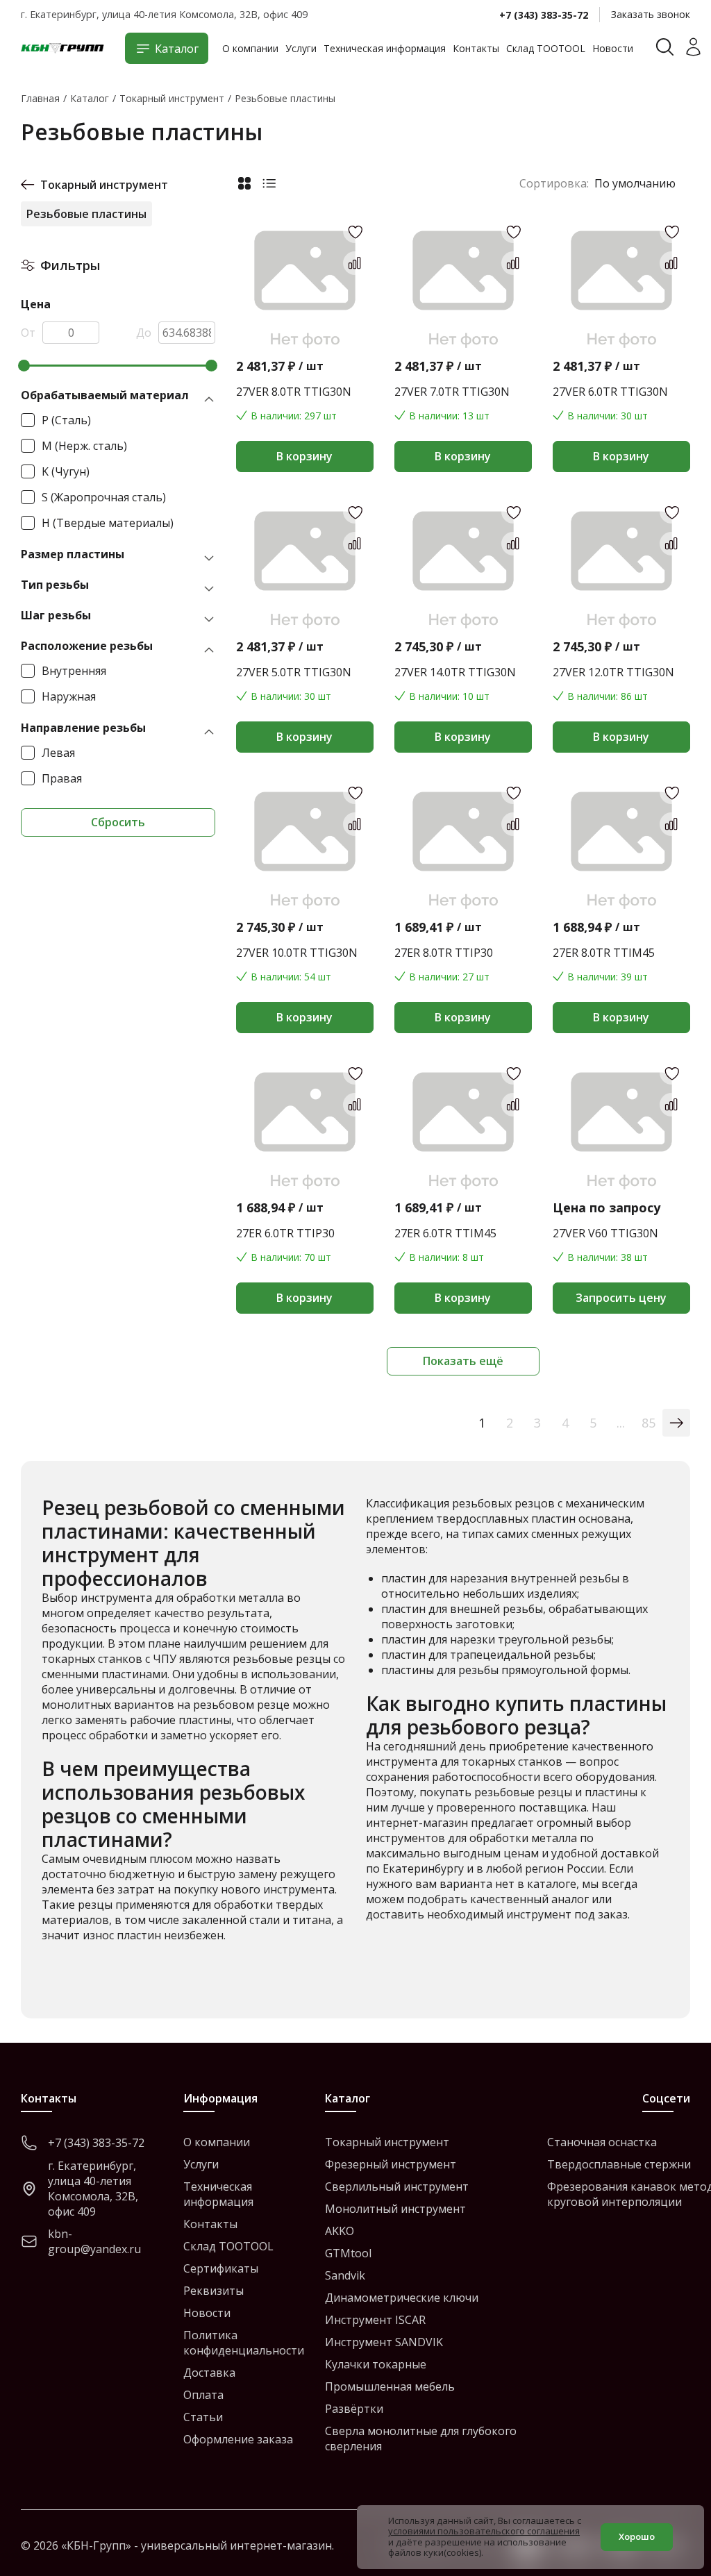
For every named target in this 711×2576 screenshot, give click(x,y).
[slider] (24, 366)
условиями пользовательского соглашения (484, 2531)
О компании (250, 48)
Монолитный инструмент (395, 2209)
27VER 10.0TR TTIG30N (297, 953)
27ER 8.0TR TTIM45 (604, 953)
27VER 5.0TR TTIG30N (294, 672)
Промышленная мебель (390, 2386)
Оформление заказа (238, 2439)
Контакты (476, 48)
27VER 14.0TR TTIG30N (455, 672)
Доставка (209, 2373)
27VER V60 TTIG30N (605, 1233)
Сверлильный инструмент (397, 2186)
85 (649, 1423)
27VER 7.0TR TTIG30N (452, 392)
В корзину (304, 456)
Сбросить (118, 822)
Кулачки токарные (376, 2364)
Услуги (301, 48)
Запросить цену (621, 1298)
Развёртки (354, 2409)
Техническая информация (385, 48)
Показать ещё (463, 1361)
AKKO (340, 2231)
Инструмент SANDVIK (384, 2342)
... (621, 1423)
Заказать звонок (651, 14)
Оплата (203, 2395)
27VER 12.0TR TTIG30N (613, 672)
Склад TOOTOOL (546, 48)
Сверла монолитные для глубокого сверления (421, 2439)
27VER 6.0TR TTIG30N (610, 392)
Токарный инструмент (104, 185)
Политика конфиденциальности (244, 2343)
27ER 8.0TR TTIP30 (444, 953)
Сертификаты (221, 2268)
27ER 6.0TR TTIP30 (285, 1233)
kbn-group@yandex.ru (94, 2241)
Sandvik (345, 2275)
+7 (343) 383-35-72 (544, 15)
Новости (613, 48)
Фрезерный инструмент (391, 2164)
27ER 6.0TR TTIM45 (445, 1233)
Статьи (203, 2417)
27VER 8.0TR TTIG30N (294, 392)
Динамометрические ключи (402, 2298)
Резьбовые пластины (86, 214)
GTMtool (348, 2253)
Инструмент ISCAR (375, 2320)
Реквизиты (214, 2291)
